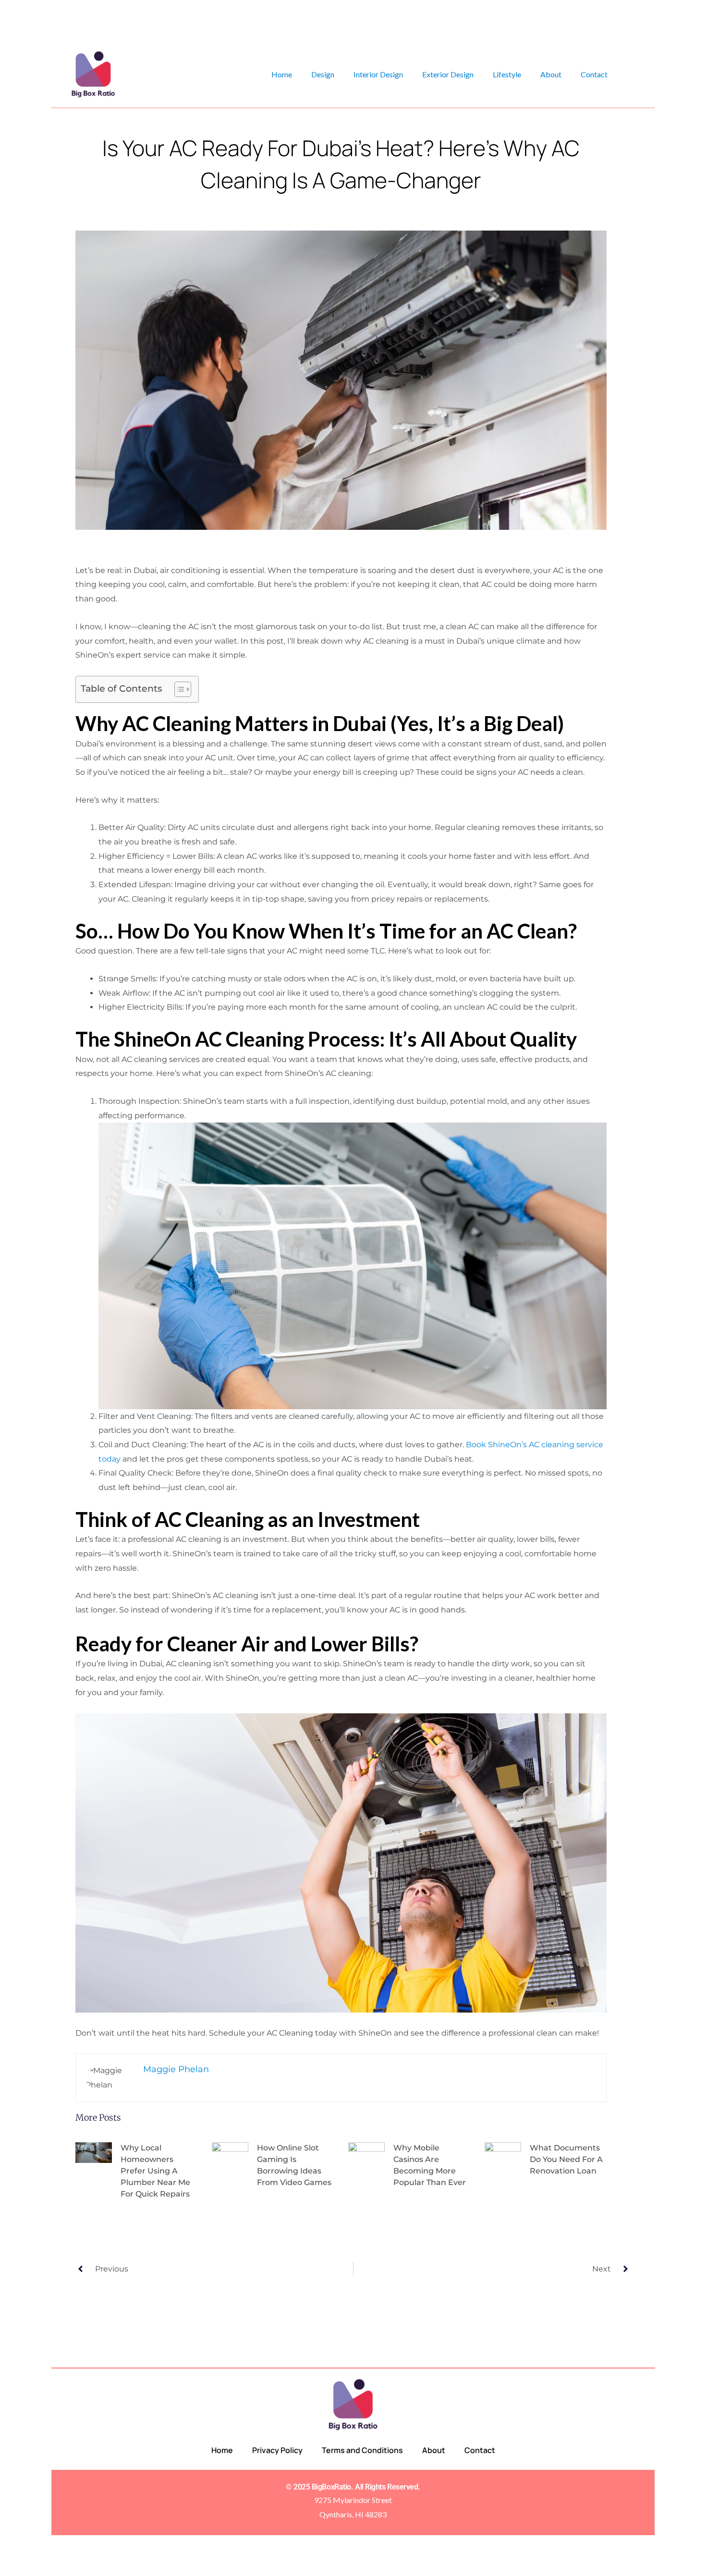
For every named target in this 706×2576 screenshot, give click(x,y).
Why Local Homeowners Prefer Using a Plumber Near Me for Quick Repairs (155, 2171)
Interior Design (378, 74)
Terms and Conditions (362, 2450)
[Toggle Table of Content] (178, 689)
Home (282, 74)
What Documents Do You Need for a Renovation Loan (566, 2159)
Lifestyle (507, 74)
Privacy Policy (277, 2450)
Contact (594, 74)
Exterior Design (448, 74)
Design (323, 74)
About (551, 74)
